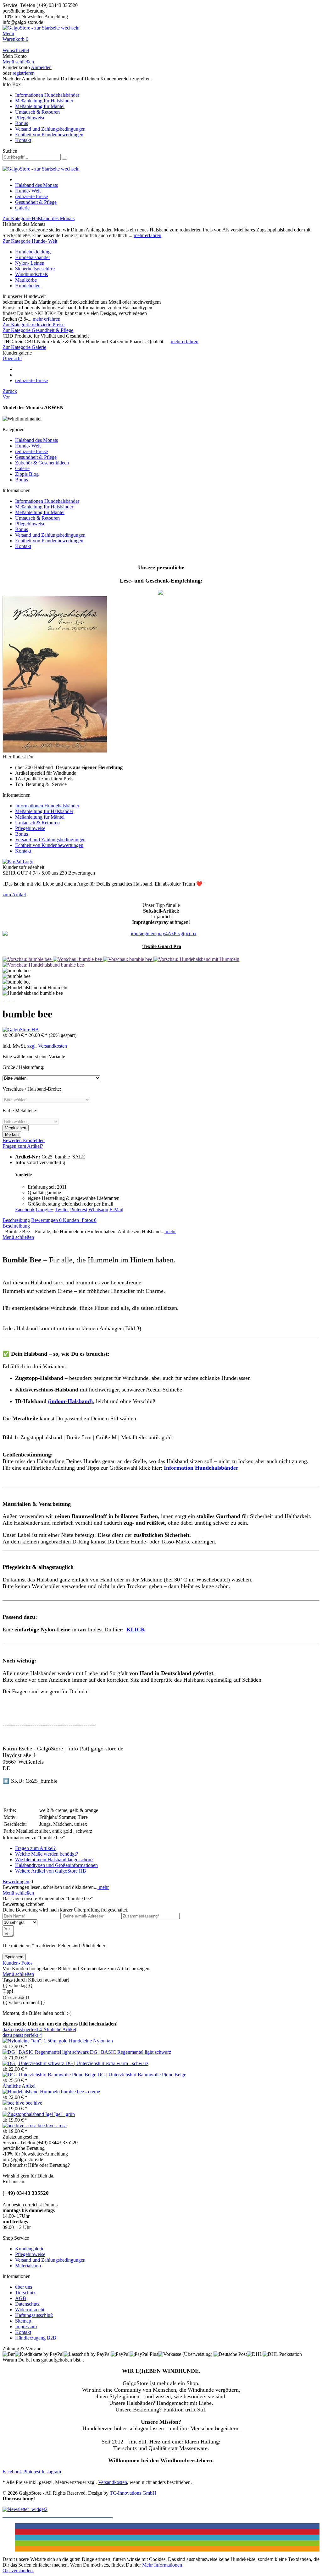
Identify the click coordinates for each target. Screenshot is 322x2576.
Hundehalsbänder (33, 257)
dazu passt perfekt (22, 2029)
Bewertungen (46, 1220)
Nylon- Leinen (30, 263)
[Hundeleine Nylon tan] (36, 2041)
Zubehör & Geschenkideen (42, 463)
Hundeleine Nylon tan (91, 2041)
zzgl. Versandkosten (47, 1046)
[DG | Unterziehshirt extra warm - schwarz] (34, 2063)
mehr (170, 1231)
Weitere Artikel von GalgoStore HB (51, 1871)
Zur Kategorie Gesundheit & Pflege (38, 330)
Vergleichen (16, 1128)
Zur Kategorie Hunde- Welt (30, 241)
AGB (21, 2298)
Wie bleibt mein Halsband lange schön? (54, 1860)
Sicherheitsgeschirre (35, 269)
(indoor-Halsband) (70, 1401)
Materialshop (28, 2266)
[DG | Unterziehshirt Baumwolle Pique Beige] (50, 2075)
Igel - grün (64, 2114)
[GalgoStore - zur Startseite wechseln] (41, 28)
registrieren (24, 73)
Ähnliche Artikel (60, 2029)
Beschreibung (16, 1220)
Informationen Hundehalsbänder (47, 95)
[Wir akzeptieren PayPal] (18, 862)
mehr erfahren (147, 235)
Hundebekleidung (33, 252)
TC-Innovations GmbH (133, 2493)
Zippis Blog (27, 474)
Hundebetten (28, 286)
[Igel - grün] (28, 2114)
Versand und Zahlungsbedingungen (50, 129)
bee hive (34, 2103)
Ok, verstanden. (18, 2571)
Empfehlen (34, 1140)
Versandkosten (113, 2482)
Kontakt (23, 140)
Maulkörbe (26, 280)
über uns (24, 2287)
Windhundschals (31, 274)
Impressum (26, 2327)
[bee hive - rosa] (20, 2126)
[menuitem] (161, 34)
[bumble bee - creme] (32, 2092)
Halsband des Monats (36, 440)
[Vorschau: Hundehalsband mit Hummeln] (196, 959)
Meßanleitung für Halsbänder (44, 101)
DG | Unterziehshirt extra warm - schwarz (107, 2063)
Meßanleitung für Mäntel (40, 106)
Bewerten (13, 1140)
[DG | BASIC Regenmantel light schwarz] (46, 2052)
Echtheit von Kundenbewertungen (49, 135)
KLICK (136, 1630)
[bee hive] (14, 2103)
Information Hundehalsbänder (201, 1468)
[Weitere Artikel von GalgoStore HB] (21, 1030)
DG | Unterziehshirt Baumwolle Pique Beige (142, 2075)
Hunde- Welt (28, 446)
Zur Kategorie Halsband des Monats (39, 218)
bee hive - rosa (52, 2126)
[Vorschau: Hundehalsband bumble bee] (43, 965)
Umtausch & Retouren (37, 112)
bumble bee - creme (80, 2092)
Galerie (22, 468)
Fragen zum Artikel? (23, 1146)
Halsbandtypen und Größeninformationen (56, 1865)
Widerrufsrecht (30, 2310)
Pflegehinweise (30, 118)
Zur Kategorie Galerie (24, 347)
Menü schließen (18, 62)
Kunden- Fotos (80, 1220)
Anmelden (41, 67)
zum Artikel (14, 895)
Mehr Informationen (162, 2565)
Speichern (14, 1957)
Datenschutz (27, 2304)
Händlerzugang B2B (36, 2338)
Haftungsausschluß (34, 2315)
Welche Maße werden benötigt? (47, 1854)
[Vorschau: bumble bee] (28, 959)
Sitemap (23, 2321)
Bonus (22, 123)
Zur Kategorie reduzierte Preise (33, 325)
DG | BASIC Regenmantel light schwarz (130, 2052)
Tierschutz (25, 2293)
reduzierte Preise (31, 451)
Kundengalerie (30, 2249)
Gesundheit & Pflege (36, 457)
